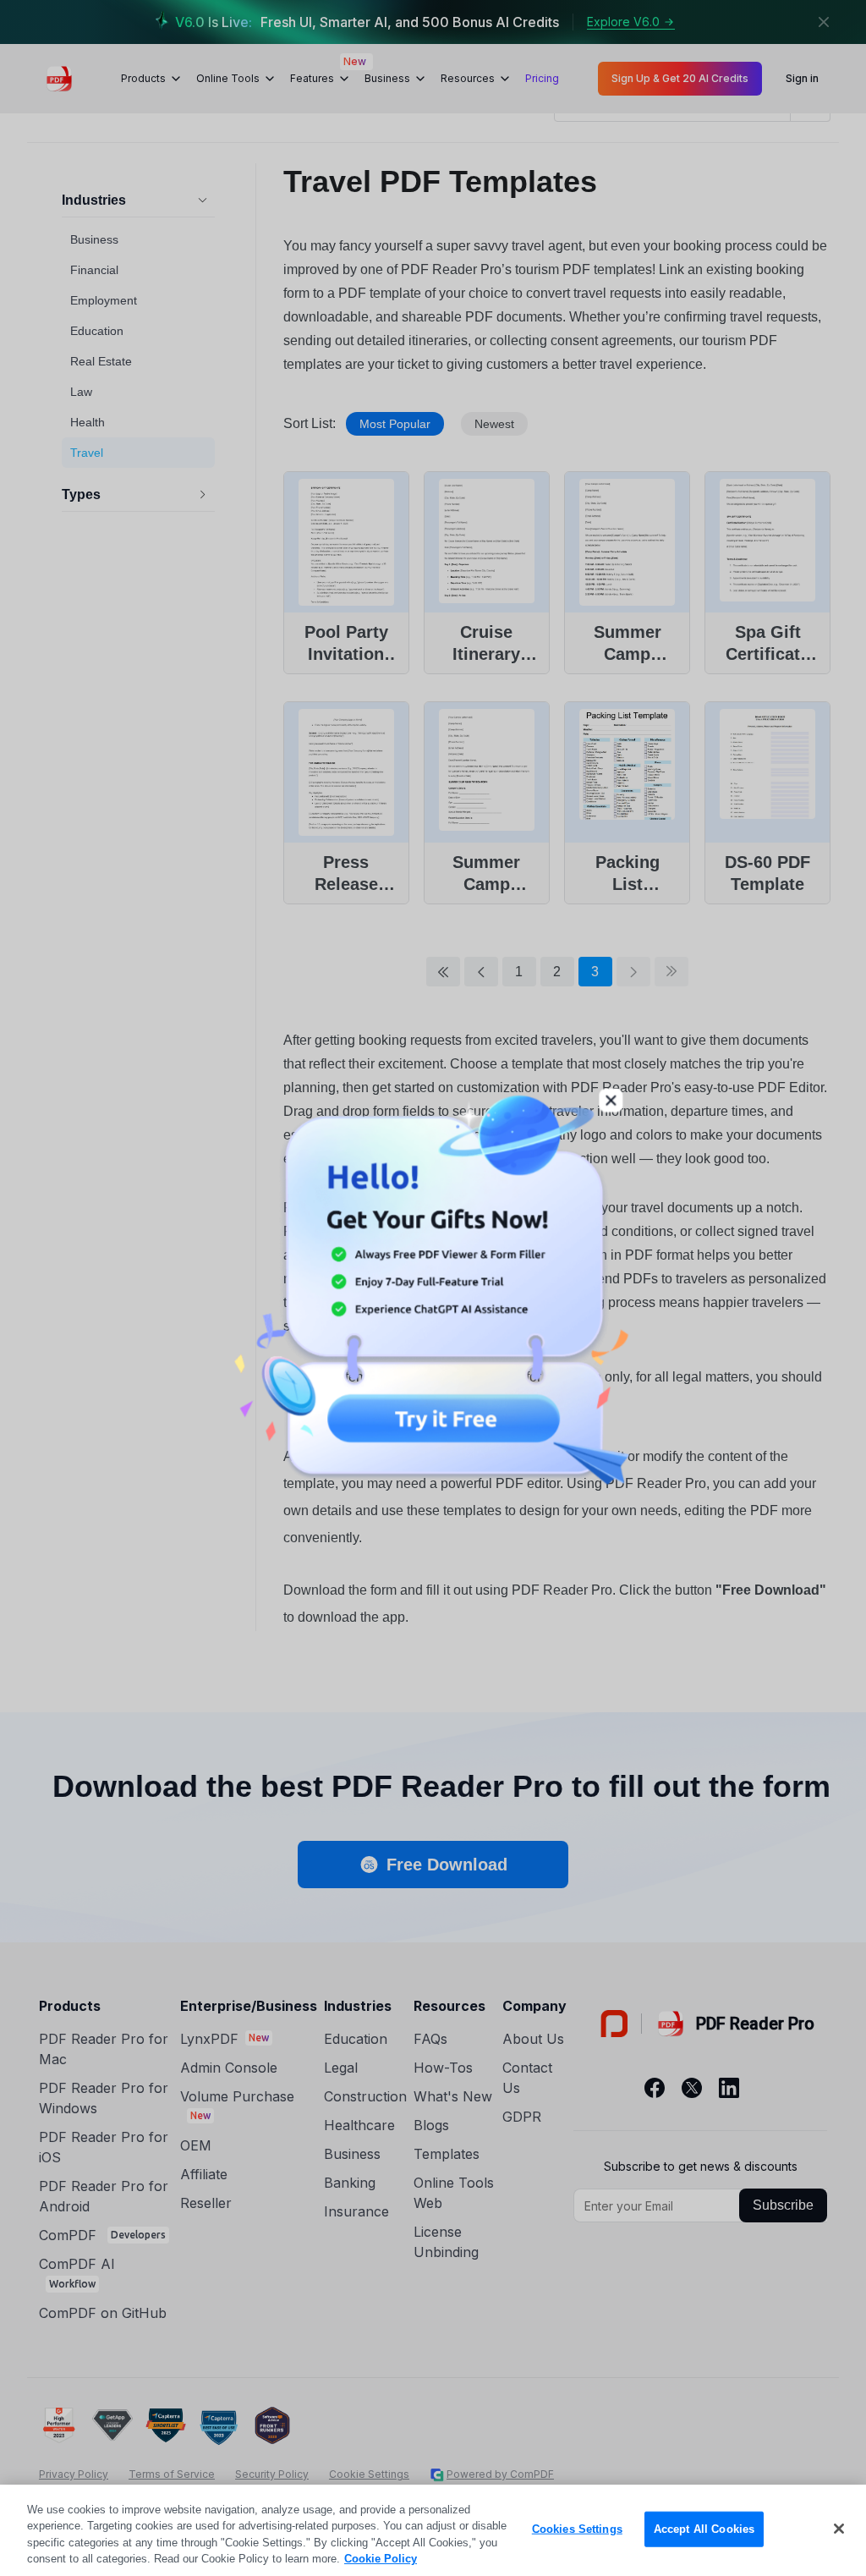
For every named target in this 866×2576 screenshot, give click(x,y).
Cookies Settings (577, 2529)
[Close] (839, 2529)
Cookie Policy (381, 2559)
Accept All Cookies (704, 2529)
